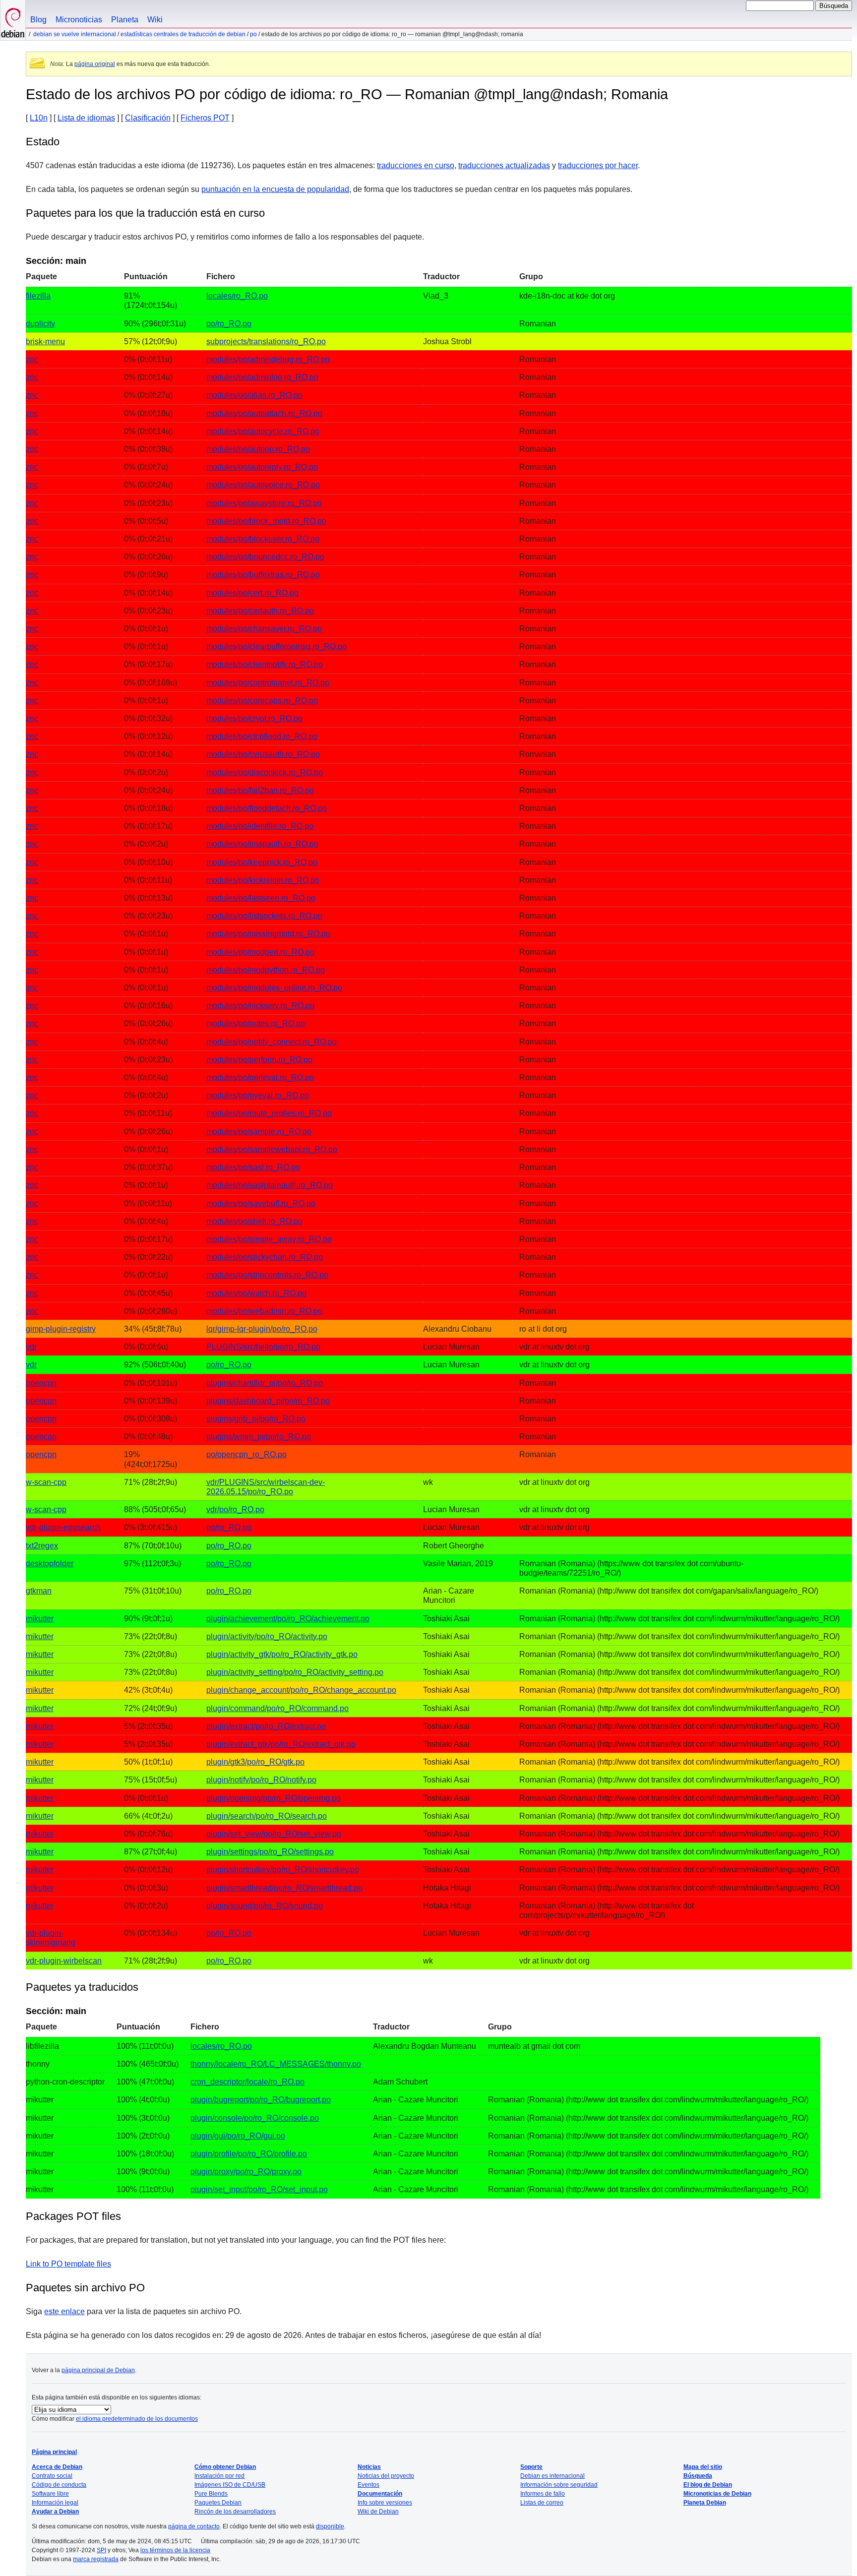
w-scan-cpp (46, 1482)
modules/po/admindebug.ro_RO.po (268, 359)
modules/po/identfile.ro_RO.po (260, 826)
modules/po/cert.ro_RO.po (252, 593)
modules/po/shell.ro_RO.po (254, 1221)
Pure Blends (211, 2494)
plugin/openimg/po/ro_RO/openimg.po (274, 1798)
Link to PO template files (68, 2264)
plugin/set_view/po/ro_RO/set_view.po (274, 1834)
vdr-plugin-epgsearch (63, 1527)
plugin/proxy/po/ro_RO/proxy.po (246, 2172)
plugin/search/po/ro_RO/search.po (267, 1816)
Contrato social (52, 2476)
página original (95, 64)
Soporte (531, 2467)
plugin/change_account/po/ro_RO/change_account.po (301, 1690)
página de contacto (194, 2526)
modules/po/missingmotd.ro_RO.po (268, 934)
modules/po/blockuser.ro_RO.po (263, 539)
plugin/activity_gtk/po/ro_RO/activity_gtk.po (282, 1654)
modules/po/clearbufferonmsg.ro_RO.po (276, 646)
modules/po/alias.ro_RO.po (254, 395)
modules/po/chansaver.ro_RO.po (264, 629)
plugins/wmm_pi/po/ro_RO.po (259, 1437)
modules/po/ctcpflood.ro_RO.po (262, 736)
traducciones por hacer (598, 165)
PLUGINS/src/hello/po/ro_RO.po (263, 1347)
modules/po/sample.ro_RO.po (259, 1132)
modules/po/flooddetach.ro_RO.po (267, 808)
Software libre (50, 2494)
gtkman (39, 1591)
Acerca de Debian (57, 2467)
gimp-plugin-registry (61, 1329)
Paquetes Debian (218, 2503)
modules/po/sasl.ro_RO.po (253, 1167)
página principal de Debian (98, 2370)
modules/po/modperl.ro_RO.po (260, 952)
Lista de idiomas (86, 118)
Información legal (55, 2503)
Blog (38, 20)
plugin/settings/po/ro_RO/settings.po (270, 1852)
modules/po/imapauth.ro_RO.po (262, 844)
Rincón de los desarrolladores (235, 2512)
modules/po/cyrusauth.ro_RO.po (263, 754)
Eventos (368, 2485)
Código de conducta (59, 2485)
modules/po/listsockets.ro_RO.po (264, 916)
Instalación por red (219, 2476)
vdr (31, 1347)
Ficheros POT (205, 118)
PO (253, 34)
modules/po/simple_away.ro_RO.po (269, 1239)
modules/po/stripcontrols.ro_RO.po (267, 1275)
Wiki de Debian (378, 2512)
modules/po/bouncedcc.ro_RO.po (265, 557)
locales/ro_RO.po (237, 296)
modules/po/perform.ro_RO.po (259, 1060)
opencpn (41, 1383)
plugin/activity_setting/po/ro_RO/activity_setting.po (295, 1672)
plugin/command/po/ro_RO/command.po (277, 1708)
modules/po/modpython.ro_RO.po (266, 970)
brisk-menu (45, 341)
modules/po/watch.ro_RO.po (256, 1293)
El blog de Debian (708, 2485)
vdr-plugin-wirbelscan (64, 1961)
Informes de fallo (543, 2494)
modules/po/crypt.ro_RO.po (254, 718)
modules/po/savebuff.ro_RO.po (261, 1203)
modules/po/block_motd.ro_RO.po (266, 521)
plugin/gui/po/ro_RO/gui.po (238, 2136)
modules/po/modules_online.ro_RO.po (274, 988)
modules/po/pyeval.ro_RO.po (258, 1095)
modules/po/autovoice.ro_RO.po (263, 485)
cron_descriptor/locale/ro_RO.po (247, 2082)
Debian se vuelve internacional (75, 34)
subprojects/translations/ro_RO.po (266, 341)
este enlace (64, 2311)
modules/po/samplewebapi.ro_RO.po (272, 1149)
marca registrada (96, 2559)
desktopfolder (50, 1564)
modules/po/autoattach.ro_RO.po (264, 413)
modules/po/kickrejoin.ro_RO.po (263, 880)
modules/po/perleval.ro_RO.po (260, 1077)
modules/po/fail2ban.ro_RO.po (260, 790)
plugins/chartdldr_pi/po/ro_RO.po (265, 1383)
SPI (101, 2550)
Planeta (125, 20)
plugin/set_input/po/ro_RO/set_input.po (259, 2189)
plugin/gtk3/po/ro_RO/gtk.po (255, 1762)
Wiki (155, 20)
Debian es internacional (552, 2476)
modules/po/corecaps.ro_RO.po (262, 701)
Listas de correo (542, 2503)
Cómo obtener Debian (225, 2467)
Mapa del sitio (703, 2467)
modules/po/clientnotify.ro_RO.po (265, 664)
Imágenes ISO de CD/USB (230, 2485)
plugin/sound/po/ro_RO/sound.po (265, 1906)
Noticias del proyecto (386, 2476)
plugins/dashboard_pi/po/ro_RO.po (268, 1401)
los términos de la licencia (175, 2550)
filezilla (38, 296)
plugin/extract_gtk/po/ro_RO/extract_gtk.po (281, 1744)
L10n (39, 118)
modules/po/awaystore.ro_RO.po (264, 503)
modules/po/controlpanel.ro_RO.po (268, 683)
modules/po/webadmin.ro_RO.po (264, 1311)
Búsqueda (698, 2476)
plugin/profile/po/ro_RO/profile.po (249, 2154)
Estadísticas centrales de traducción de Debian (183, 34)
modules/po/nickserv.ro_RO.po (260, 1006)
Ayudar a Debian (55, 2512)
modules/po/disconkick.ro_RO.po (265, 772)
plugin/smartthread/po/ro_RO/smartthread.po (284, 1888)
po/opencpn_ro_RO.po (246, 1454)
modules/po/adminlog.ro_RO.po (262, 377)
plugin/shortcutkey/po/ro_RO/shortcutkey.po (283, 1870)
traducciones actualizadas (504, 165)
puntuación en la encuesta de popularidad (275, 189)
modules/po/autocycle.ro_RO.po (263, 431)
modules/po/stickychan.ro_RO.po (265, 1257)
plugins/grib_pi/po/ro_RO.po (256, 1419)
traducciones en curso (416, 165)
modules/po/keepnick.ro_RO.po (262, 862)
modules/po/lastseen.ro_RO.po (261, 898)
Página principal (54, 2452)
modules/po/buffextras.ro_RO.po (263, 575)
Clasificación (148, 118)
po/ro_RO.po (229, 324)
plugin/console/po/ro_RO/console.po (255, 2118)
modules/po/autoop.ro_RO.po (258, 449)
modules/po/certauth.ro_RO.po (260, 611)
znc (32, 359)
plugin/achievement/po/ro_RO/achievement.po (288, 1619)
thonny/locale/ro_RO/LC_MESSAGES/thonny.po (276, 2064)
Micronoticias (79, 20)
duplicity (40, 324)
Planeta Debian (705, 2503)
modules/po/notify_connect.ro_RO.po (272, 1042)
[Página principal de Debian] (13, 20)
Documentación (380, 2494)
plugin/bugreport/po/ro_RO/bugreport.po (261, 2100)
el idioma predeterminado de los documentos (137, 2419)
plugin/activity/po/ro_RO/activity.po (267, 1636)
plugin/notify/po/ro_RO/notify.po (261, 1780)
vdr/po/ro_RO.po (235, 1509)
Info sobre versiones (385, 2503)
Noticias (369, 2467)
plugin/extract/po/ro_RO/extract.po (266, 1726)
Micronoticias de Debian (717, 2494)
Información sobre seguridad (559, 2485)
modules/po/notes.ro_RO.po (256, 1023)
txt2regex (42, 1546)
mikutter (40, 1619)
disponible (330, 2526)
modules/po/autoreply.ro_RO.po (262, 467)
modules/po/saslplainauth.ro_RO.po (270, 1185)
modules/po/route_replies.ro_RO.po (269, 1113)
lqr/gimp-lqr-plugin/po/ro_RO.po (262, 1329)
